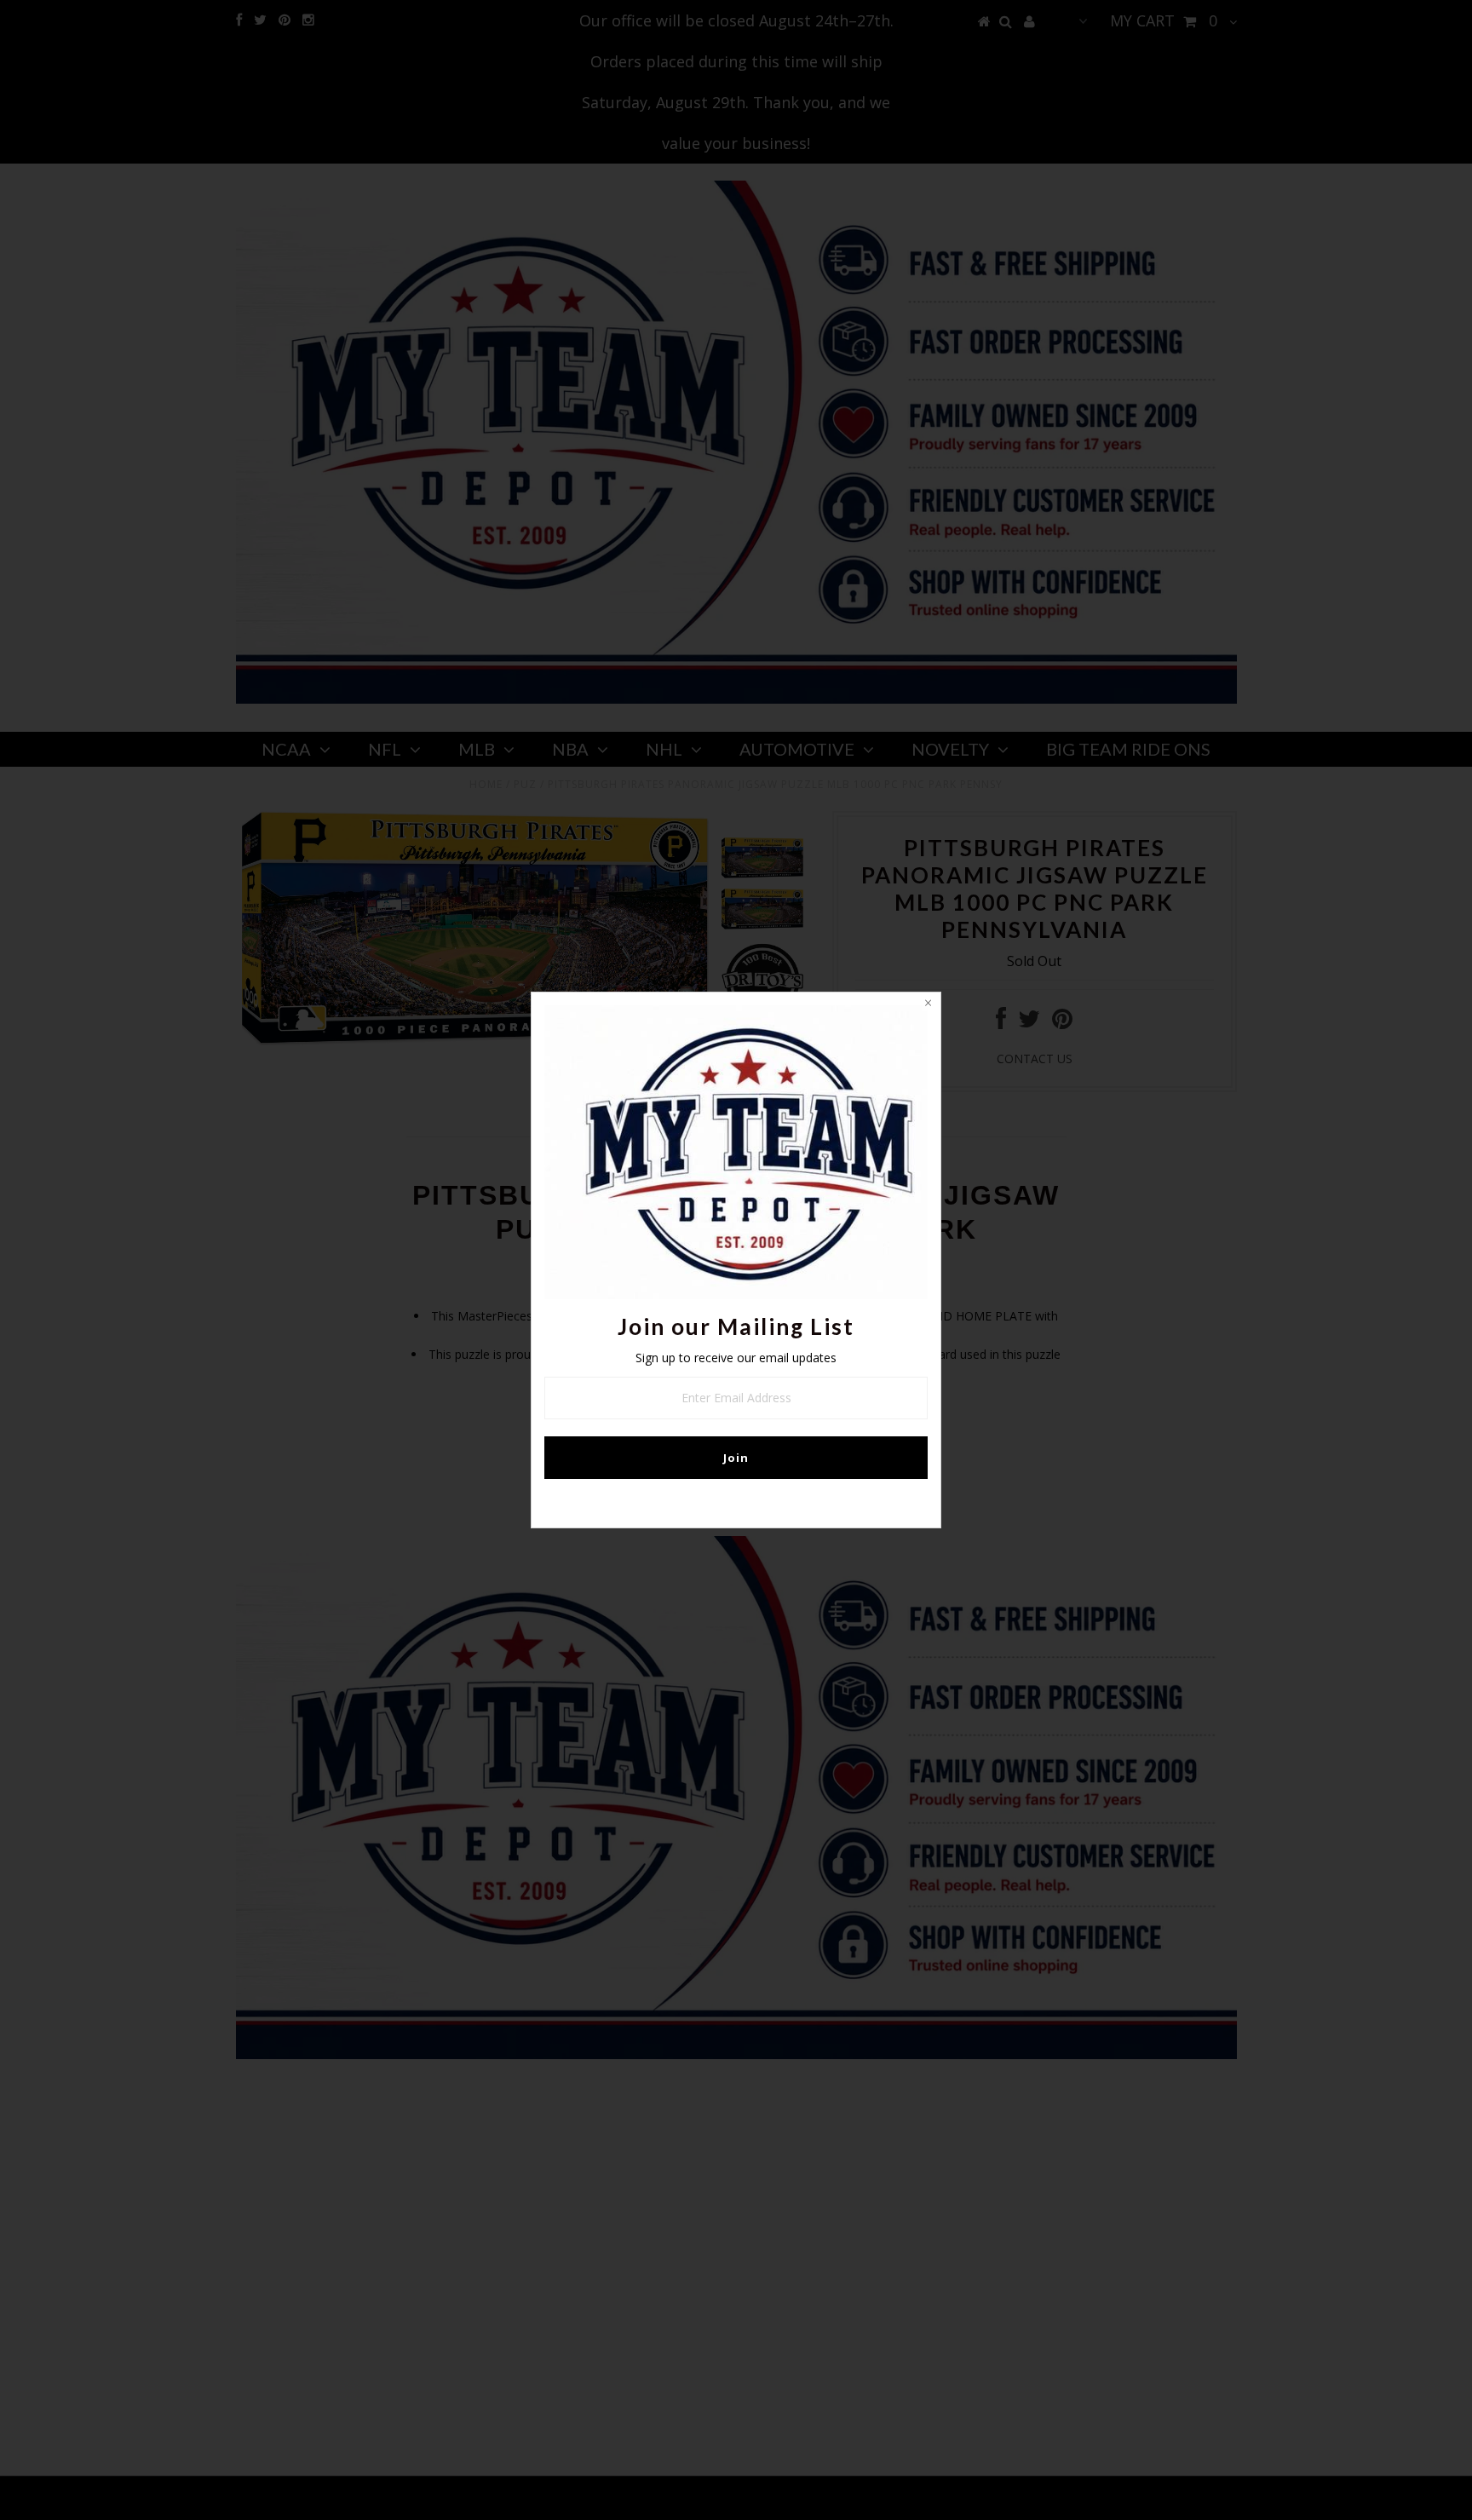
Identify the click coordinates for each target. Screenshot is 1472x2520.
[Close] (928, 1005)
